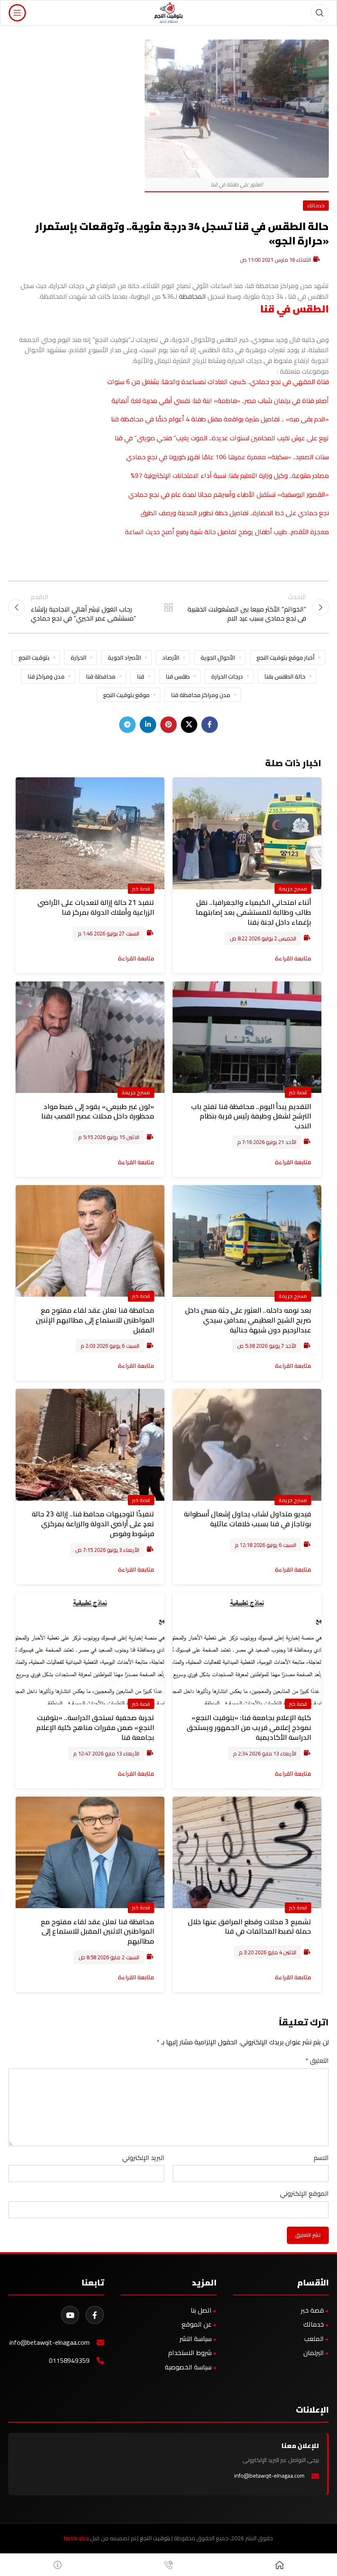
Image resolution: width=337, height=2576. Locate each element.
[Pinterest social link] (168, 725)
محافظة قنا (101, 676)
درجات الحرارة (227, 676)
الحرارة (78, 657)
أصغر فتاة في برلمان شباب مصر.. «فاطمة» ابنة (265, 400)
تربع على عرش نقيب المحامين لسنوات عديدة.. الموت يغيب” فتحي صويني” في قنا (222, 438)
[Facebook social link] (210, 725)
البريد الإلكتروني (143, 2158)
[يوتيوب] (70, 2315)
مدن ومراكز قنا (46, 676)
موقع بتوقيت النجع (126, 695)
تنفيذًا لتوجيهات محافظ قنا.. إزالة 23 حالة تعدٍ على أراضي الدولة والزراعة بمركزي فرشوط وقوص (93, 1524)
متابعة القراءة (293, 958)
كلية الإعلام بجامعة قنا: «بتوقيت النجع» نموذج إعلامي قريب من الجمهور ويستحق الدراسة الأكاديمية (249, 1727)
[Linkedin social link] (148, 725)
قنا (197, 400)
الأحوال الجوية (218, 657)
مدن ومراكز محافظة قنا (201, 695)
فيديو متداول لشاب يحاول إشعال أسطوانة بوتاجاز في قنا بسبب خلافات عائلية (247, 1519)
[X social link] (189, 725)
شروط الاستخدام (190, 2353)
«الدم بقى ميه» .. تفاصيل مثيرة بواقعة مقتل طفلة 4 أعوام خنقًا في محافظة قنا (220, 419)
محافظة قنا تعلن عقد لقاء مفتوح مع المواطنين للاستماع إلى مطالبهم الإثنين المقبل (95, 1320)
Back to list (168, 607)
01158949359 (69, 2361)
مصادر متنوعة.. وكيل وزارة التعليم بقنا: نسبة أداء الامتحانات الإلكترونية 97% (230, 475)
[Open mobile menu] (17, 13)
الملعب (314, 2339)
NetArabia (76, 2538)
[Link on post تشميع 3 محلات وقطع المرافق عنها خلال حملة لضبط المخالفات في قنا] (247, 1853)
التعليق (317, 2061)
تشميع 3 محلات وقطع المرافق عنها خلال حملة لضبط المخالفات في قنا (249, 1927)
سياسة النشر (196, 2339)
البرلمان (314, 2353)
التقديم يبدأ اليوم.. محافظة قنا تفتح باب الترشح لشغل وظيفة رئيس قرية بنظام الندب (251, 1116)
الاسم (321, 2158)
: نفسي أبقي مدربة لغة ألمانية (152, 400)
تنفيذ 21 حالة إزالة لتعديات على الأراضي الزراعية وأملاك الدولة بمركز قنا (96, 907)
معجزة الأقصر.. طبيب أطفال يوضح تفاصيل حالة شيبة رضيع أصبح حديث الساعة (227, 532)
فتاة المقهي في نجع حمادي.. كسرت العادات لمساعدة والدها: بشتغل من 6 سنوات (218, 381)
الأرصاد (171, 657)
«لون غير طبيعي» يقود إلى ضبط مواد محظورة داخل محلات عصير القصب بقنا (98, 1111)
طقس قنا (178, 676)
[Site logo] (169, 12)
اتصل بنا (201, 2310)
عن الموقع (197, 2324)
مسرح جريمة (293, 888)
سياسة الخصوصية (188, 2367)
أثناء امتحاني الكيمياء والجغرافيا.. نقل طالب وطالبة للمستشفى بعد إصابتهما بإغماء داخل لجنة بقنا (253, 912)
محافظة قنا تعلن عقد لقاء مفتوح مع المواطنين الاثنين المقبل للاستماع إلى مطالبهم (97, 1932)
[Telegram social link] (127, 725)
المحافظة (192, 296)
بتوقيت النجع (34, 657)
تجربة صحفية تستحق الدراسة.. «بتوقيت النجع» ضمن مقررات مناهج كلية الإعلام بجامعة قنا (95, 1727)
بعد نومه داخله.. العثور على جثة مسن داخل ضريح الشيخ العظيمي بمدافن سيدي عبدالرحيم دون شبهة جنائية (248, 1320)
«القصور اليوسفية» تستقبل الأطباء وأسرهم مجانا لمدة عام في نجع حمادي (229, 494)
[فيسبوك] (95, 2315)
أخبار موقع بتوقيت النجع (285, 657)
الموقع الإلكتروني (304, 2194)
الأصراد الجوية (124, 657)
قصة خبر (141, 888)
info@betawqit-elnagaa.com (50, 2342)
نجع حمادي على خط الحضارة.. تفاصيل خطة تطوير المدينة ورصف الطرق (235, 513)
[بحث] (320, 13)
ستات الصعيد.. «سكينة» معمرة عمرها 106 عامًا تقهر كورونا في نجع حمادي (227, 457)
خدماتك (316, 205)
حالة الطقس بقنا (285, 676)
